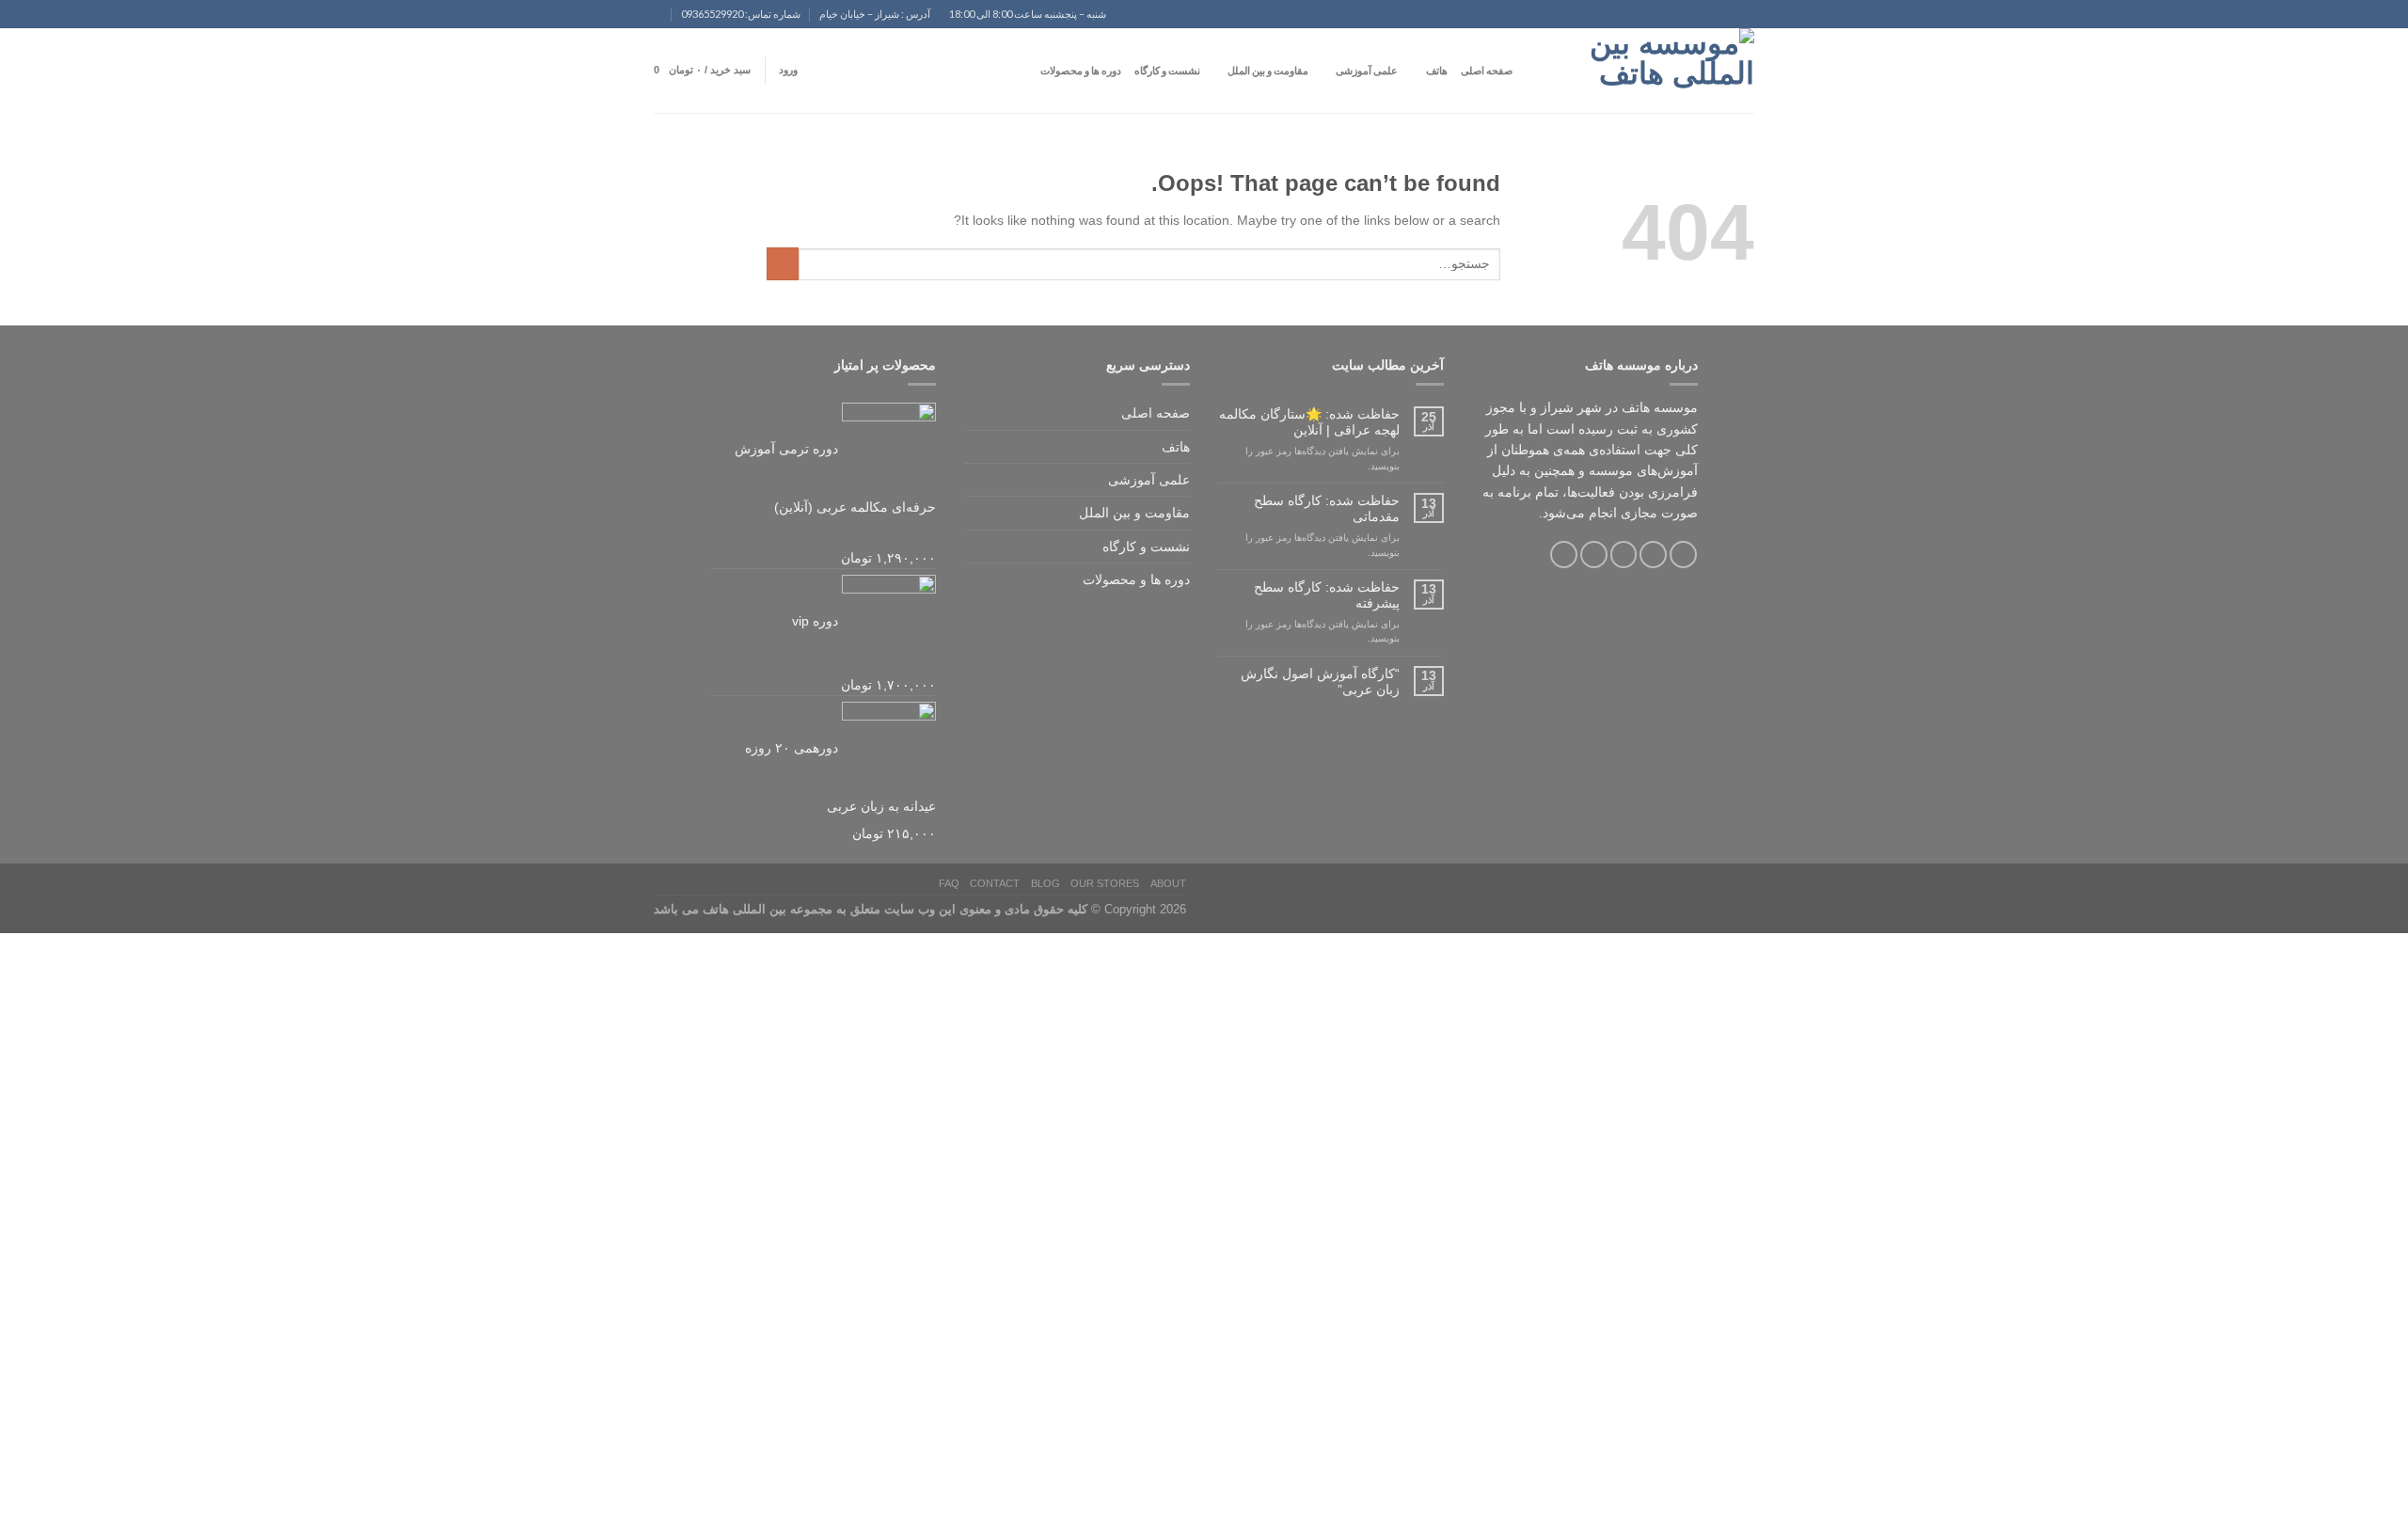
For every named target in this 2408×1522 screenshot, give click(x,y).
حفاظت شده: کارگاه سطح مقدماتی (1327, 508)
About (1168, 883)
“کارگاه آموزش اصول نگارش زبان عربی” (1320, 682)
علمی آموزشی (1367, 70)
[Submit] (783, 264)
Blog (1046, 883)
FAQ (949, 883)
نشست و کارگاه (1167, 70)
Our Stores (1105, 883)
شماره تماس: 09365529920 (741, 14)
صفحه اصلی (1487, 70)
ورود (2265, 1490)
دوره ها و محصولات (1081, 70)
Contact (995, 883)
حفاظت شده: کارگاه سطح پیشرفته (1327, 595)
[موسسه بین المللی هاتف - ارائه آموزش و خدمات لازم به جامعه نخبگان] (1660, 71)
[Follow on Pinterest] (1564, 555)
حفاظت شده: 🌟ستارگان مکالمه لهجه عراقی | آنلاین (1309, 422)
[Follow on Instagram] (1653, 555)
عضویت (2301, 1490)
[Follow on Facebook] (1683, 555)
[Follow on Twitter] (1624, 555)
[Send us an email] (646, 22)
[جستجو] (1532, 71)
